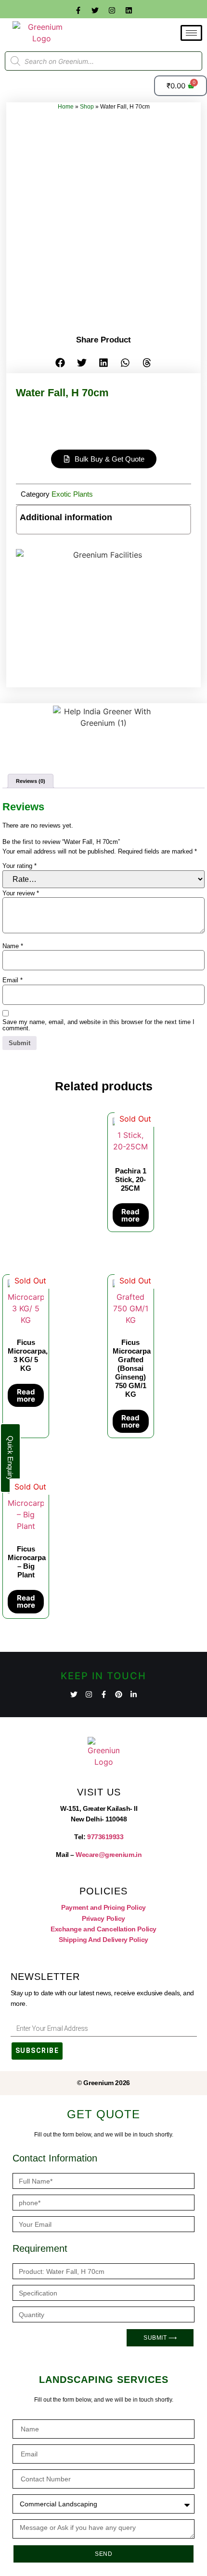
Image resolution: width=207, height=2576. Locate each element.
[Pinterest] (119, 1694)
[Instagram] (112, 10)
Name (13, 946)
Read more (130, 1215)
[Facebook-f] (78, 10)
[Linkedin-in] (134, 1694)
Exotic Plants (72, 494)
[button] (60, 362)
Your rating (19, 866)
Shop (87, 107)
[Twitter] (95, 10)
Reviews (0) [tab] (31, 781)
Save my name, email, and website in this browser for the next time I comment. (98, 1025)
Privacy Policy (103, 1918)
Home (66, 107)
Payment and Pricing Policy (103, 1907)
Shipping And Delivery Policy (103, 1940)
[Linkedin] (129, 10)
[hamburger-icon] (191, 33)
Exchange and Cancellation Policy (103, 1929)
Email (13, 980)
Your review (21, 893)
